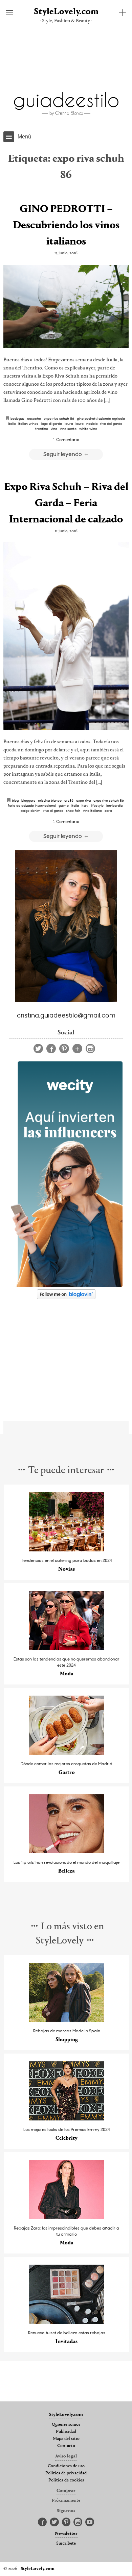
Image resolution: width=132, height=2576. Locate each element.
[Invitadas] (67, 2322)
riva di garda (53, 810)
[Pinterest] (64, 1049)
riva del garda (111, 423)
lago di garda (51, 423)
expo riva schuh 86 (59, 418)
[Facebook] (51, 1049)
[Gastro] (67, 1753)
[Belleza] (67, 1851)
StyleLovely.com (66, 12)
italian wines (28, 423)
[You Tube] (90, 2522)
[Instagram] (90, 1049)
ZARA (108, 810)
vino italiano (92, 810)
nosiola (92, 423)
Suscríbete (66, 2544)
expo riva (83, 800)
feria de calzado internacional (32, 805)
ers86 (69, 800)
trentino (42, 429)
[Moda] (67, 1648)
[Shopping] (67, 2020)
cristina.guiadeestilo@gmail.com (66, 1015)
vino (54, 429)
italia (12, 423)
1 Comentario (66, 439)
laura (69, 423)
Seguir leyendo (63, 454)
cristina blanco (50, 800)
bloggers (28, 800)
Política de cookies (66, 2480)
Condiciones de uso (66, 2466)
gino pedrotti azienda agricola (101, 418)
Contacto (66, 2446)
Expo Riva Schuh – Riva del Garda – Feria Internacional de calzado (66, 504)
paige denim (31, 810)
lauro (80, 423)
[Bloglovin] (77, 1049)
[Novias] (67, 1550)
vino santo (68, 429)
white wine (88, 429)
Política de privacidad (66, 2473)
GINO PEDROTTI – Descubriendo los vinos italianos (66, 226)
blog (15, 800)
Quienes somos (66, 2425)
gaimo (64, 805)
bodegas (17, 418)
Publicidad (66, 2432)
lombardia (114, 805)
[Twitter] (38, 1049)
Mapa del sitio (66, 2439)
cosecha (34, 418)
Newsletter (66, 2534)
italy (85, 805)
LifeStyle (97, 805)
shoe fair (73, 810)
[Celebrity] (67, 2119)
